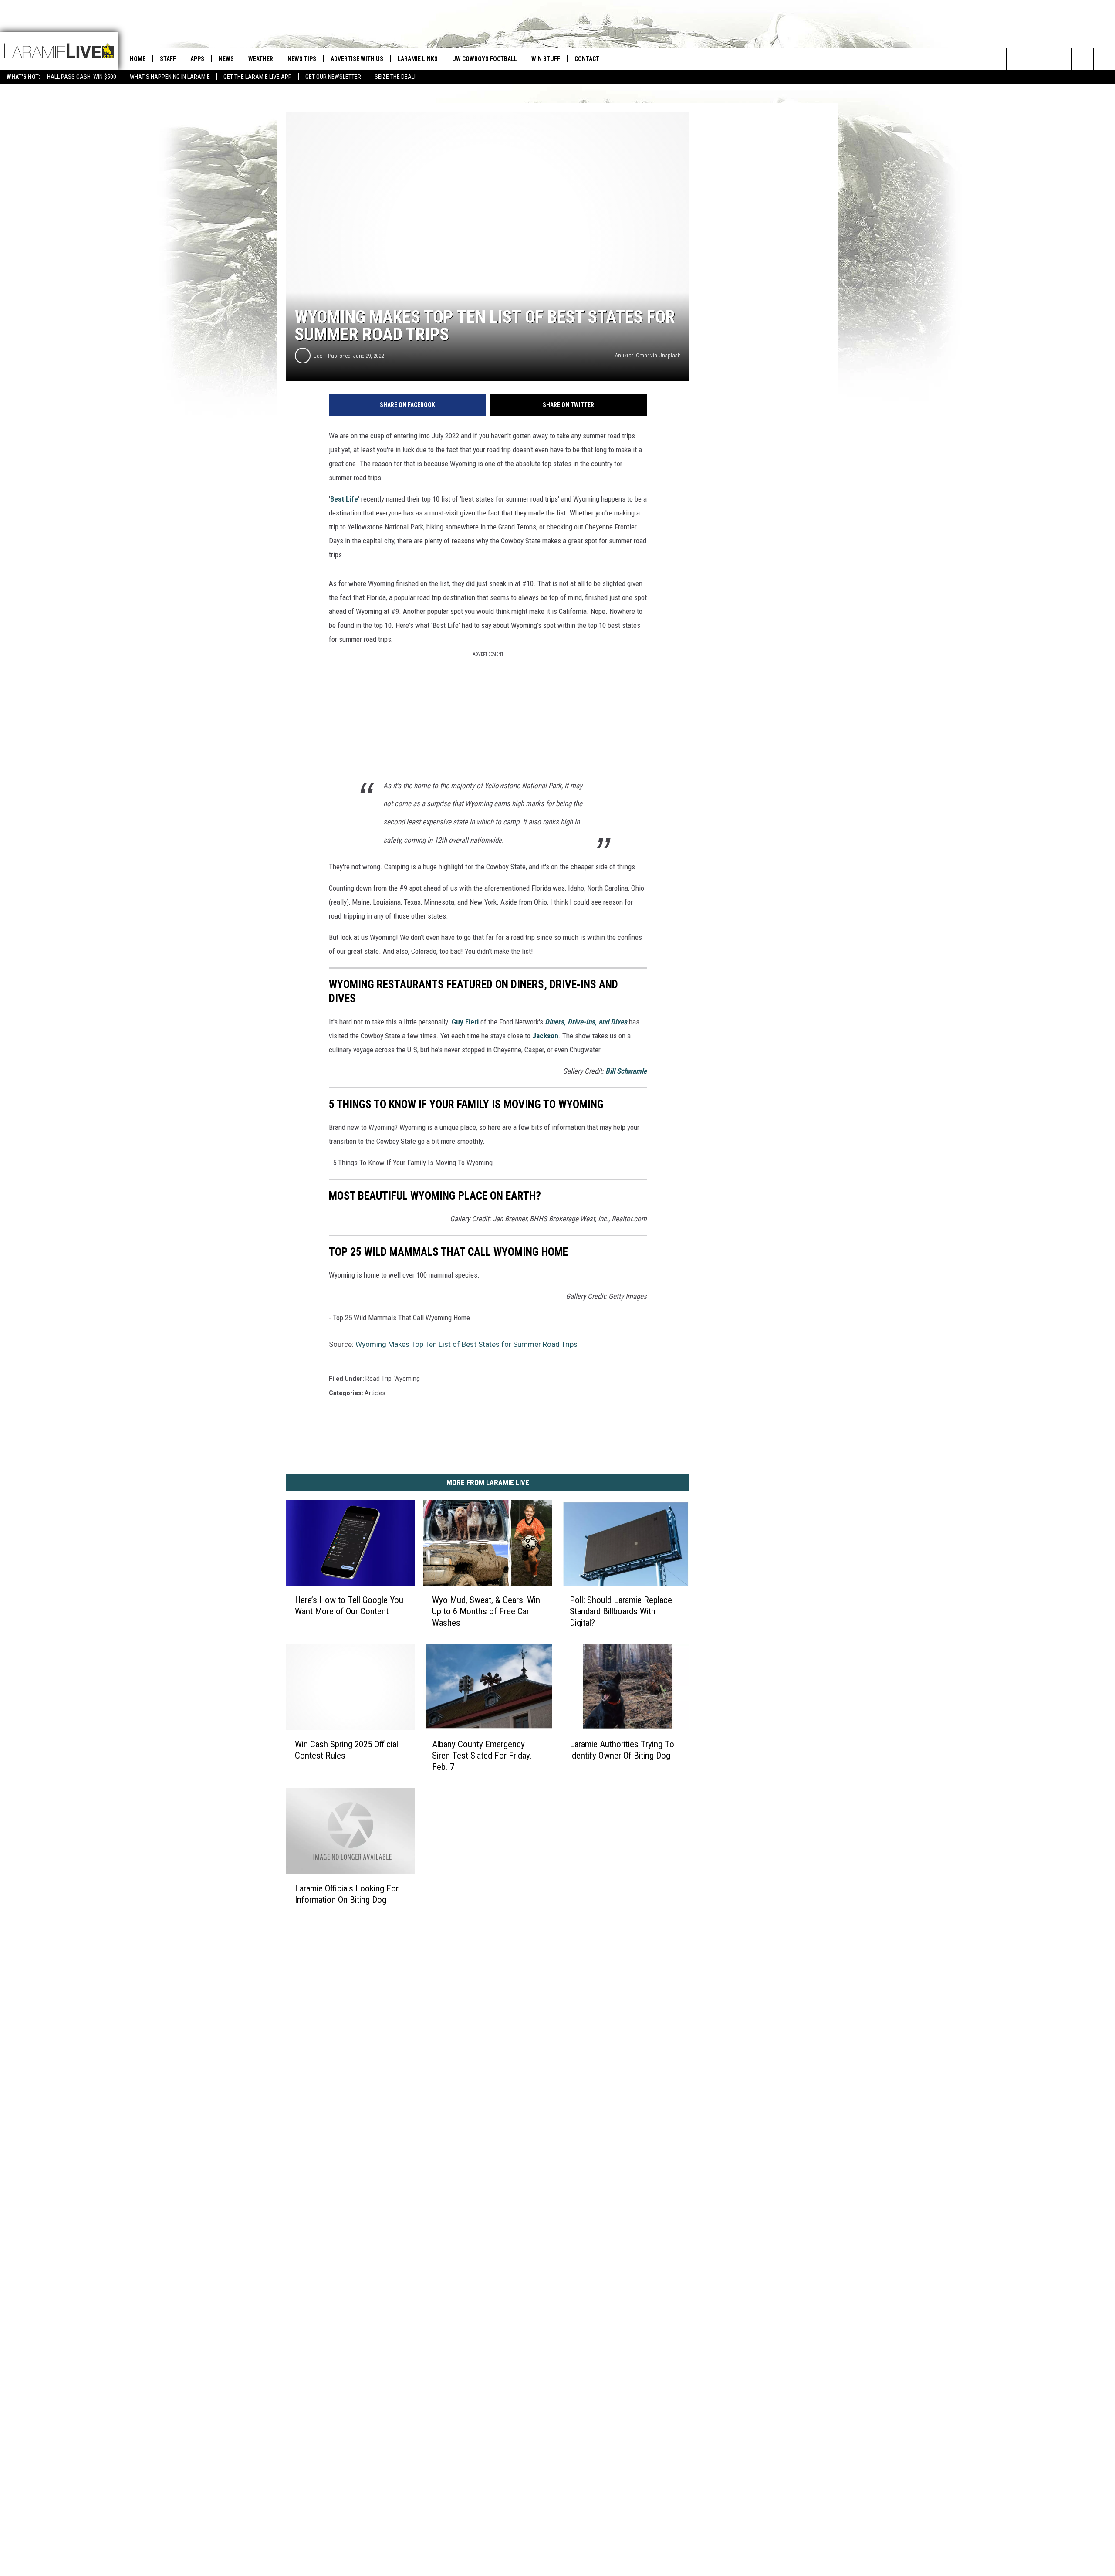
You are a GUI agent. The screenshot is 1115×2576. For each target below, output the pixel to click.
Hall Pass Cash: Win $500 (82, 77)
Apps (197, 59)
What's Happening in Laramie (170, 77)
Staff (168, 59)
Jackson (545, 1036)
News (226, 59)
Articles (375, 1393)
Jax (318, 356)
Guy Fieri (465, 1022)
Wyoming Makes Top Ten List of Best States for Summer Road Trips (466, 1344)
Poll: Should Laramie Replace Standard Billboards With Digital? (621, 1611)
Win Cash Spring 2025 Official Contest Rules (346, 1750)
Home (138, 59)
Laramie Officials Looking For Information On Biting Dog (347, 1894)
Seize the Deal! (395, 77)
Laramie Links (418, 59)
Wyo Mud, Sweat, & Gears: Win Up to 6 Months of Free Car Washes (486, 1611)
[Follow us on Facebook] (1061, 59)
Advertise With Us (357, 59)
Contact (587, 59)
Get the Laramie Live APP (258, 77)
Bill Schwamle (626, 1071)
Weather (261, 59)
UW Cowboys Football (485, 59)
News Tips (302, 59)
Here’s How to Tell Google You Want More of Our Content (349, 1606)
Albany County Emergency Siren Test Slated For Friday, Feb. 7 (482, 1756)
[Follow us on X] (1083, 59)
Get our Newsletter (333, 77)
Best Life (344, 499)
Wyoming (407, 1379)
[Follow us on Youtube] (1104, 59)
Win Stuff (546, 59)
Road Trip (378, 1379)
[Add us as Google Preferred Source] (1039, 59)
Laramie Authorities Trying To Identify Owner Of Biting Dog (622, 1750)
